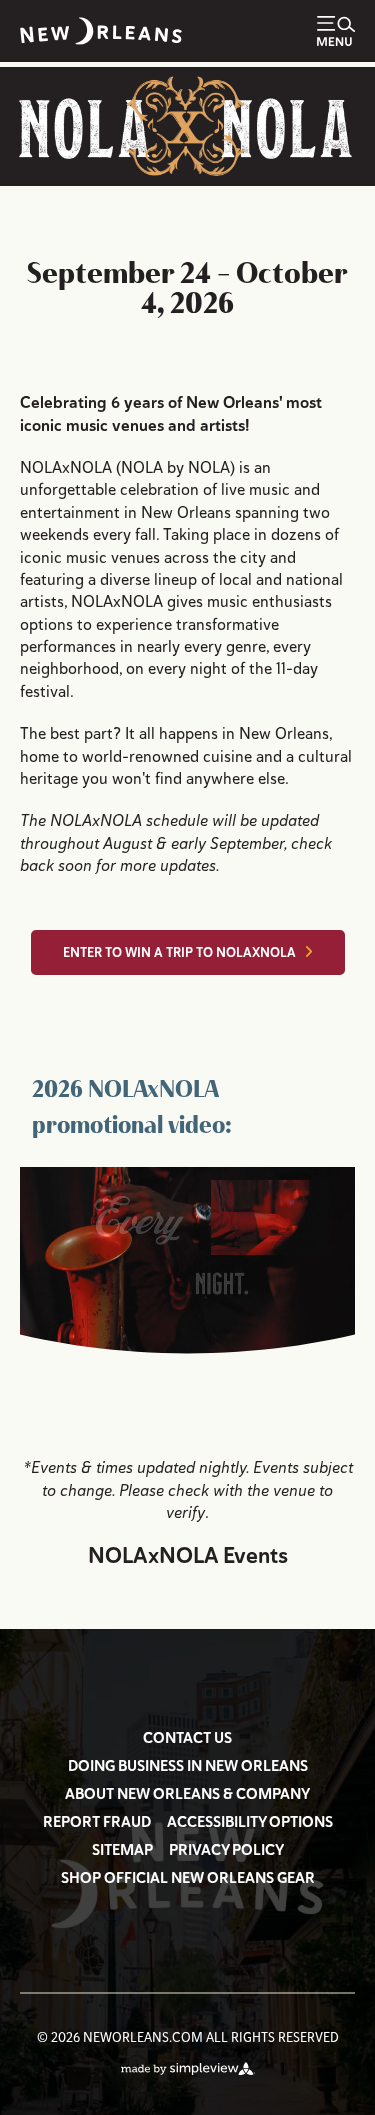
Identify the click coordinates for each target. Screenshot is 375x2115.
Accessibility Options (250, 1822)
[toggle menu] (336, 31)
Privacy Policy (226, 1850)
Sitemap (122, 1850)
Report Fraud (97, 1822)
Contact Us (187, 1738)
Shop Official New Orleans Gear (188, 1878)
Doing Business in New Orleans (188, 1766)
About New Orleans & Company (187, 1794)
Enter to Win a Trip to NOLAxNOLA (179, 952)
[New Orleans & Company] (101, 31)
